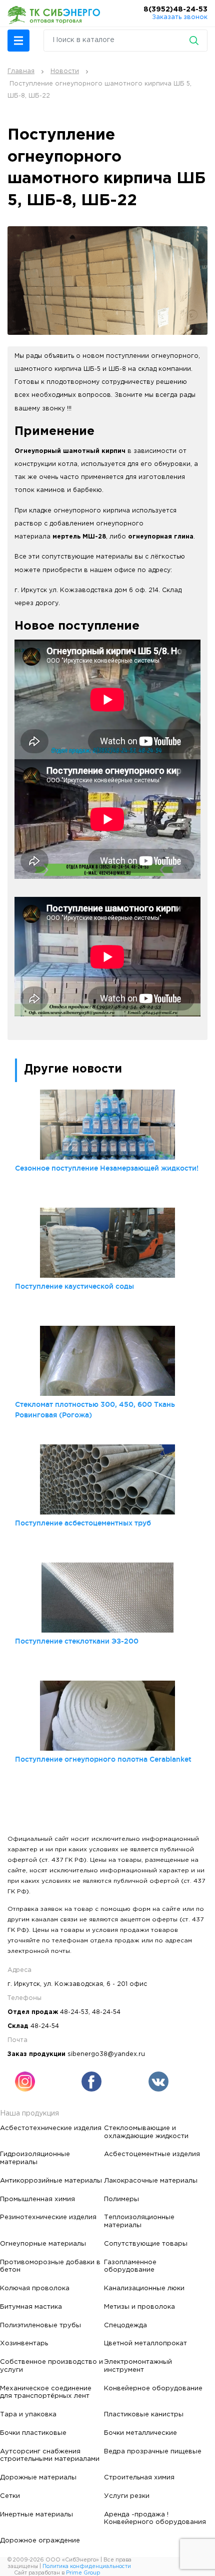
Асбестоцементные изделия (152, 2154)
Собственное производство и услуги (51, 2366)
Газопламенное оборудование (130, 2266)
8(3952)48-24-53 (175, 10)
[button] (18, 41)
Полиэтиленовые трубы (40, 2325)
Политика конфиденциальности (87, 2566)
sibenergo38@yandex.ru (106, 2054)
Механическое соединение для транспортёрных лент (46, 2392)
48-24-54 (106, 2012)
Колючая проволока (35, 2288)
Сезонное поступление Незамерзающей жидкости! (107, 1168)
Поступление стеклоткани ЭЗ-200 (77, 1641)
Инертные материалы (36, 2514)
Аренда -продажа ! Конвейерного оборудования (155, 2518)
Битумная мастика (31, 2307)
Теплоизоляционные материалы (139, 2221)
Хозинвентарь (24, 2343)
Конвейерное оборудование (153, 2388)
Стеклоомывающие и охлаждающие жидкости (146, 2132)
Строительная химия (139, 2477)
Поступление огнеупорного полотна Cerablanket (103, 1759)
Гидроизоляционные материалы (35, 2158)
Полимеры (121, 2199)
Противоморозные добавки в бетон (50, 2266)
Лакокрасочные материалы (151, 2181)
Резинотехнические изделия (48, 2217)
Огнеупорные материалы (43, 2244)
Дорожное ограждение (40, 2540)
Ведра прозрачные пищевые (153, 2451)
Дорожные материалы (38, 2477)
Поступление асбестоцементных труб (83, 1523)
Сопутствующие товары (146, 2244)
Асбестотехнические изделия (51, 2128)
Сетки (10, 2496)
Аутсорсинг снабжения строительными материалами (50, 2455)
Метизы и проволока (139, 2307)
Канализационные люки (144, 2288)
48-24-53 (74, 2012)
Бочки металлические (140, 2433)
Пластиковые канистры (144, 2414)
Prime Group (83, 2573)
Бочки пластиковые (33, 2433)
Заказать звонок (180, 17)
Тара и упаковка (28, 2414)
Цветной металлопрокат (145, 2343)
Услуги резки (127, 2496)
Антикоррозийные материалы (51, 2181)
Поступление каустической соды (74, 1286)
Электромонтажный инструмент (138, 2366)
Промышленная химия (37, 2199)
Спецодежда (125, 2325)
